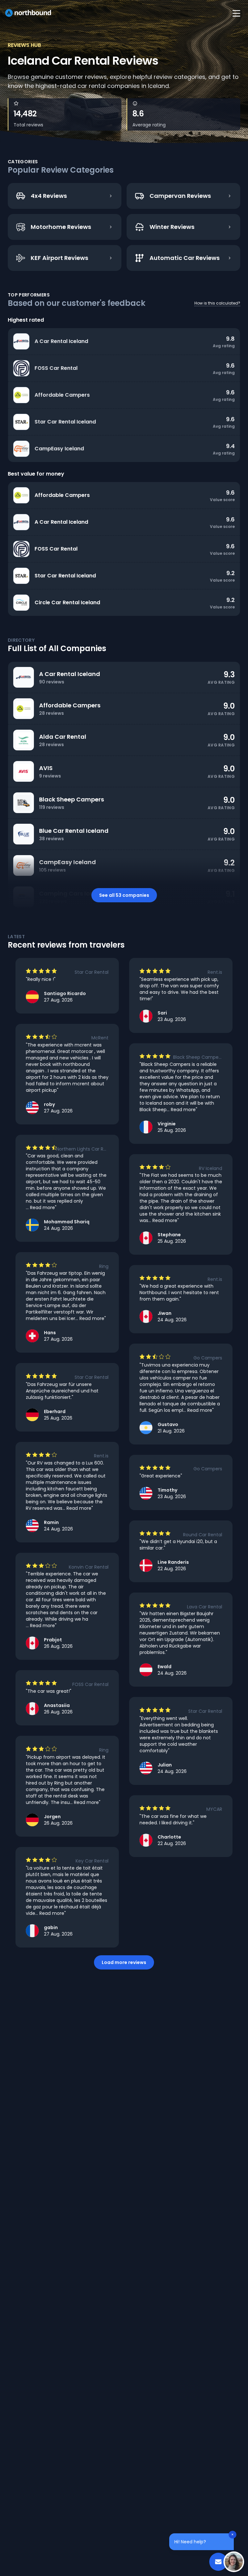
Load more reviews (124, 1962)
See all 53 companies (124, 895)
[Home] (28, 13)
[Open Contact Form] (218, 2562)
